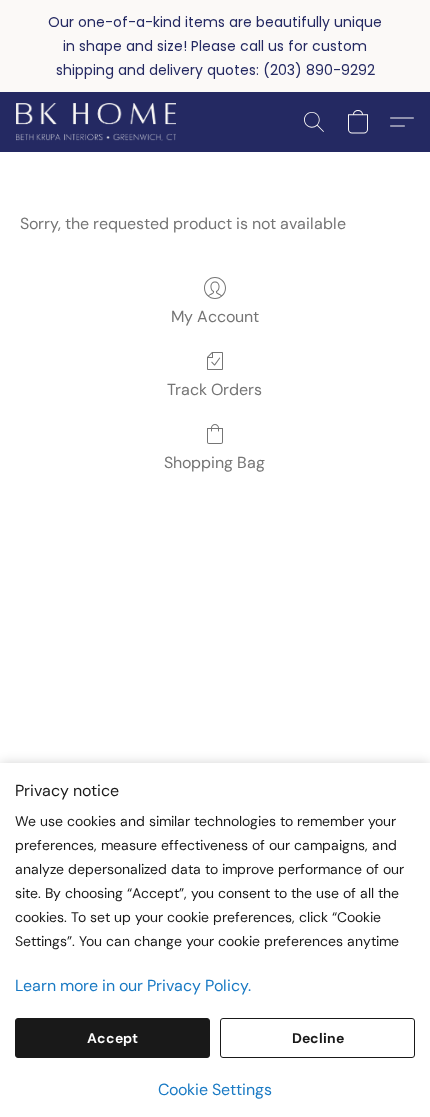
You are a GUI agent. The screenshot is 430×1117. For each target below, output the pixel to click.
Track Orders (214, 389)
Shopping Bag (214, 462)
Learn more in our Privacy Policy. (133, 985)
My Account (215, 316)
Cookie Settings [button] (215, 1089)
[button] (100, 122)
